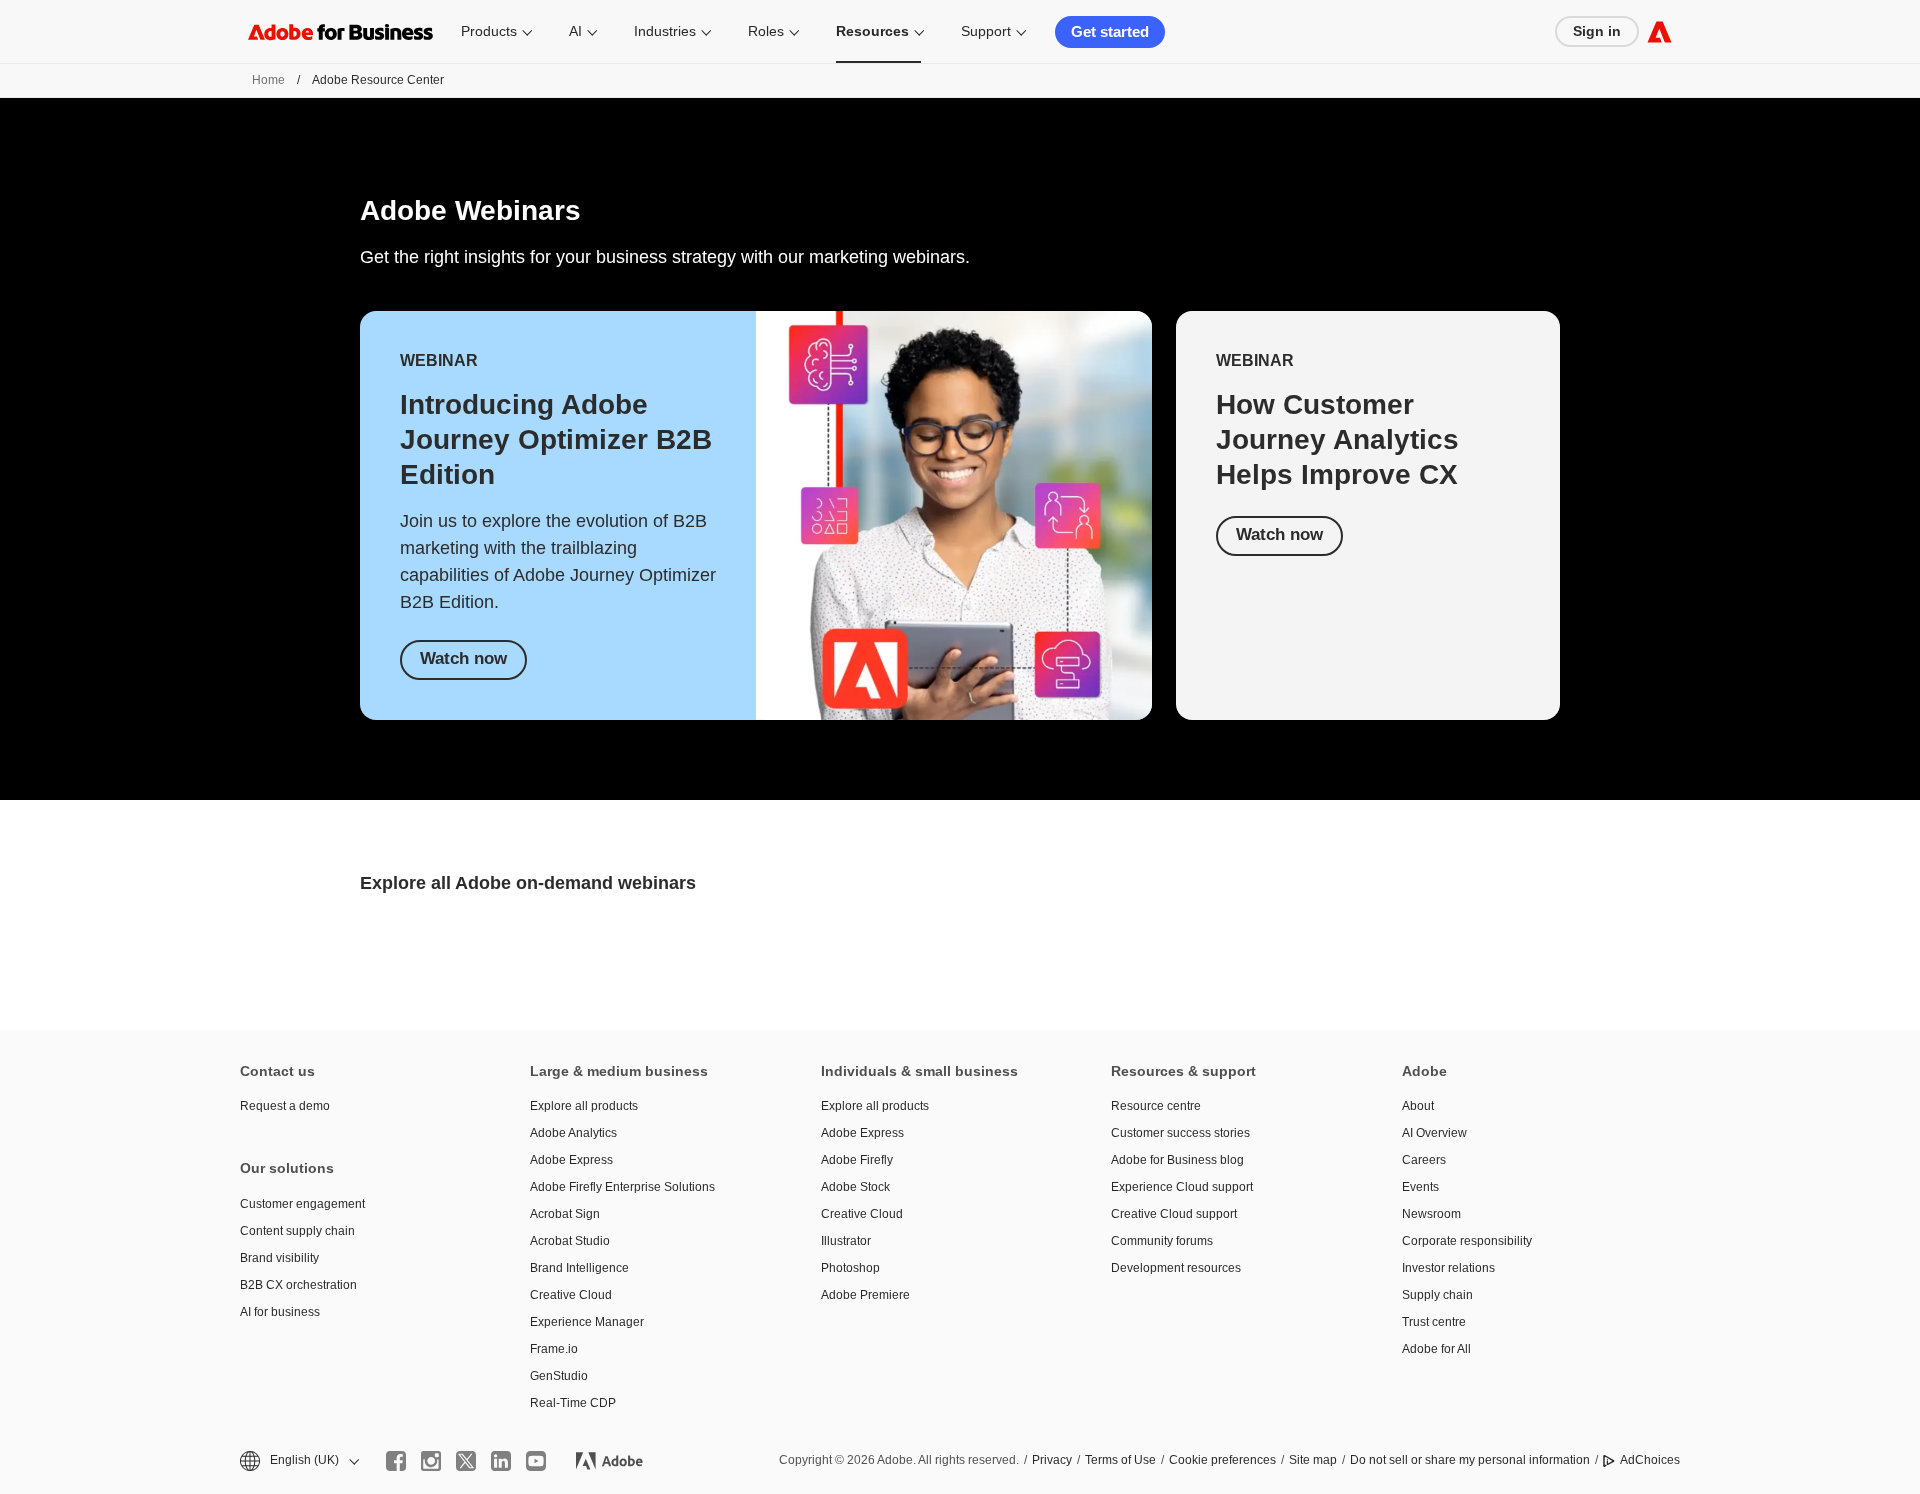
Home (268, 80)
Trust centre (1434, 1322)
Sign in (1597, 31)
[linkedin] (501, 1461)
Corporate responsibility (1467, 1241)
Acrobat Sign (565, 1214)
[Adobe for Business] (1659, 31)
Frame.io (554, 1349)
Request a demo (285, 1106)
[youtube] (536, 1461)
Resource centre (1156, 1106)
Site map (1313, 1460)
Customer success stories (1180, 1133)
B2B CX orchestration (298, 1285)
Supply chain (1437, 1295)
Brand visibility (279, 1258)
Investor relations (1448, 1268)
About (1418, 1106)
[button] (298, 1460)
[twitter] (466, 1461)
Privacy (1052, 1460)
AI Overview (1434, 1133)
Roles (766, 31)
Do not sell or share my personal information (1470, 1460)
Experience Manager (587, 1322)
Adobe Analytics (573, 1133)
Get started (1110, 31)
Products (489, 31)
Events (1420, 1187)
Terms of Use (1120, 1460)
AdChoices (1650, 1460)
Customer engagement (302, 1204)
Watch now (463, 658)
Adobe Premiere (865, 1295)
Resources (872, 31)
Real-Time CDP (573, 1403)
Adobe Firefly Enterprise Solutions (622, 1187)
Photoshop (850, 1268)
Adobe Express (571, 1160)
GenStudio (559, 1376)
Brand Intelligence (579, 1268)
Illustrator (846, 1241)
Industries (665, 31)
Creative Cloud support (1174, 1214)
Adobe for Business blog (1177, 1160)
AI (575, 31)
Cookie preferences (1222, 1460)
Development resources (1176, 1268)
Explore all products (584, 1106)
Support (986, 31)
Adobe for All (1436, 1349)
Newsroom (1431, 1214)
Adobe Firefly (857, 1160)
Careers (1424, 1160)
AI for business (280, 1312)
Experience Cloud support (1182, 1187)
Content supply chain (297, 1231)
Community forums (1162, 1241)
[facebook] (396, 1461)
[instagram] (431, 1461)
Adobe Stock (855, 1187)
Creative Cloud (571, 1295)
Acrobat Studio (570, 1241)
